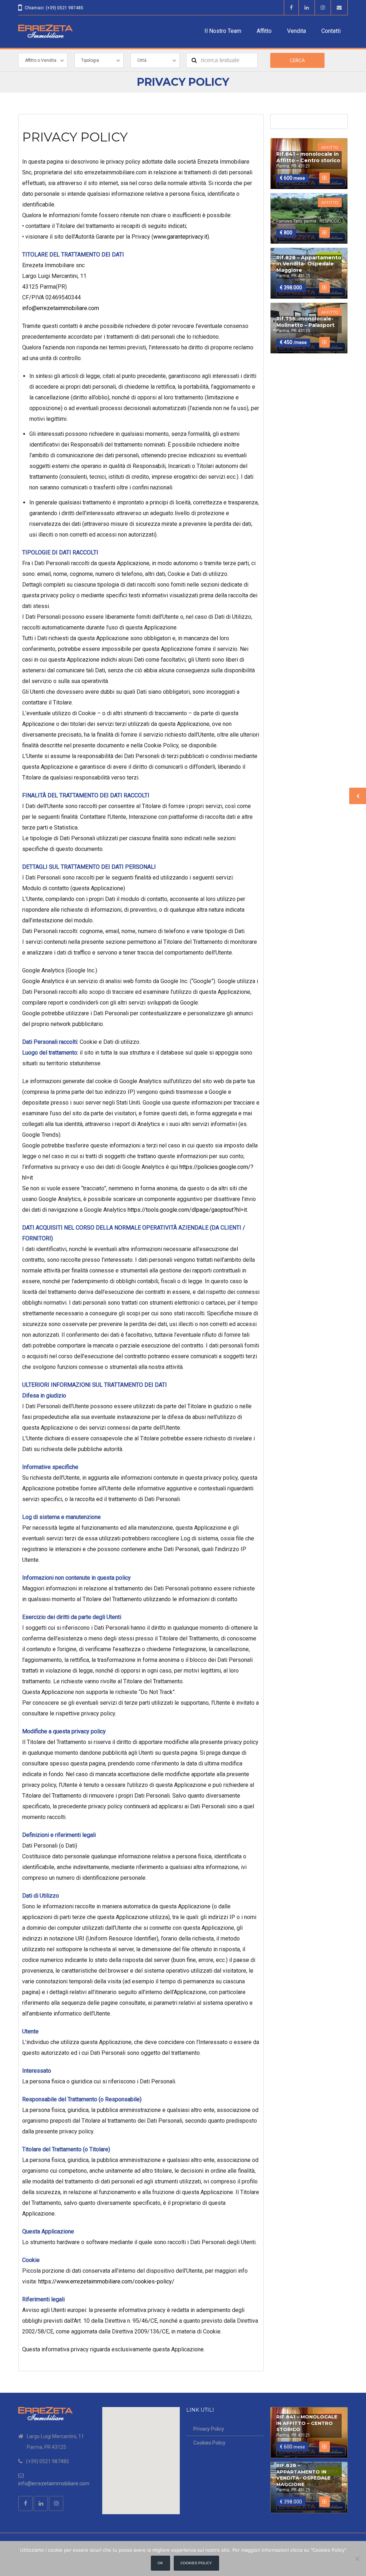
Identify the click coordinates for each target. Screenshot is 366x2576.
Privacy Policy (209, 2429)
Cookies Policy (209, 2443)
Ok (160, 2563)
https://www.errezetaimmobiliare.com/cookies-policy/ (106, 2281)
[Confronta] (324, 178)
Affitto (264, 31)
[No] (357, 2558)
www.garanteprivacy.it (180, 237)
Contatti (331, 31)
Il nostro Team (223, 31)
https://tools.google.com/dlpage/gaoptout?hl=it (187, 1210)
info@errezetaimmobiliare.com (61, 308)
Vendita (296, 31)
